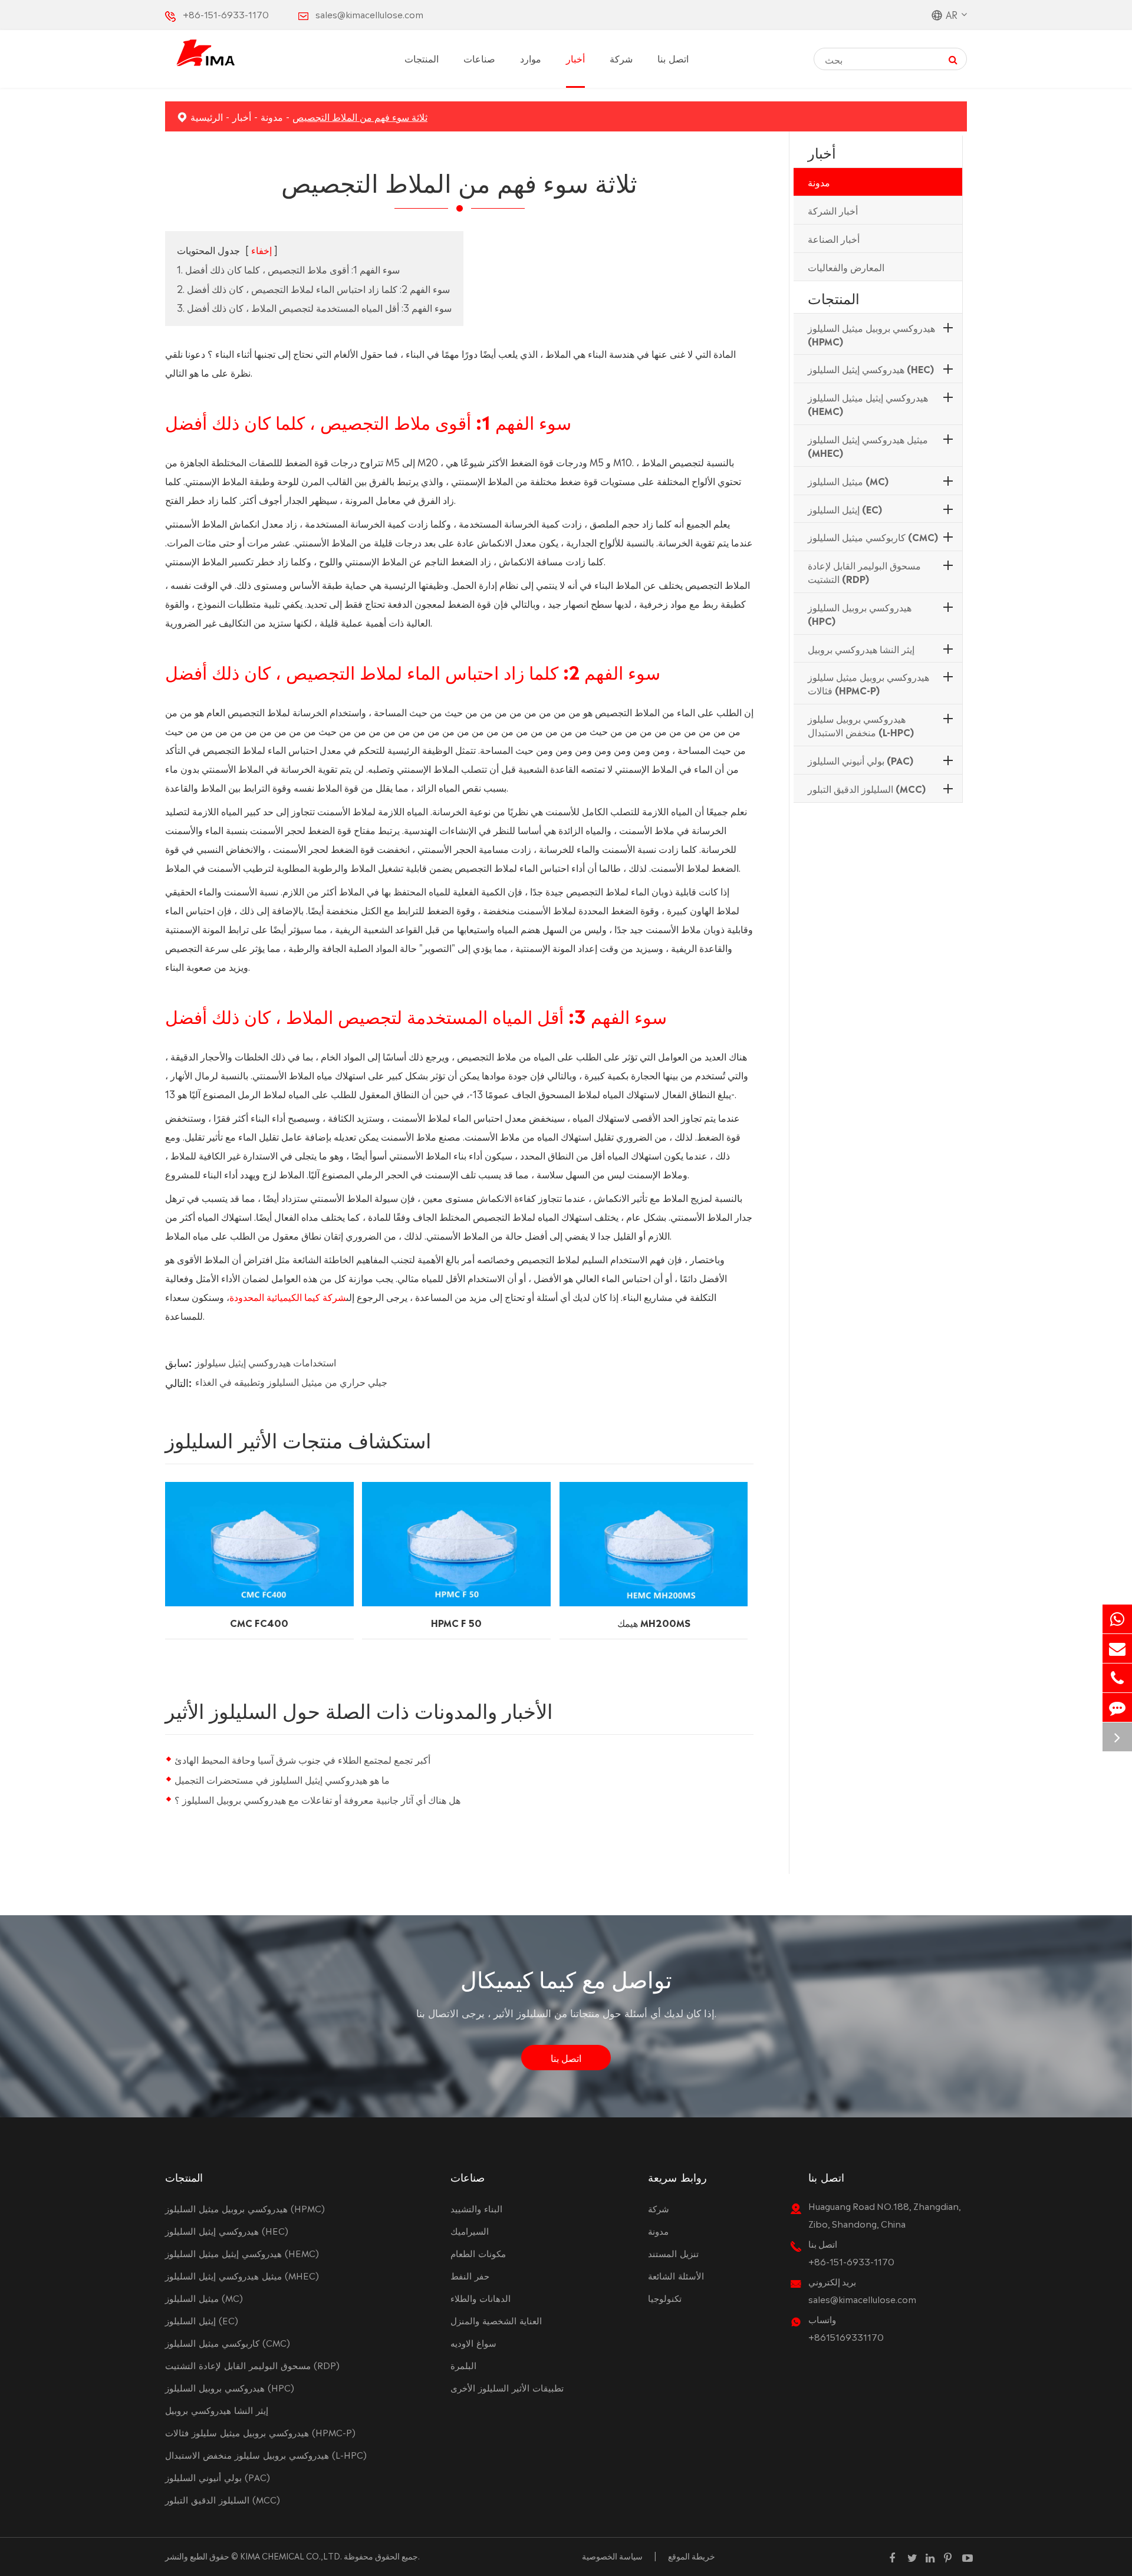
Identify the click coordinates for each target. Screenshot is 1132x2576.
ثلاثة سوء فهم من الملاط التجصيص (360, 116)
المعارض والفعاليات (846, 266)
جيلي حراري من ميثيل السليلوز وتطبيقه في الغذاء (291, 1381)
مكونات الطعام (478, 2253)
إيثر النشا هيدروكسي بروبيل (861, 648)
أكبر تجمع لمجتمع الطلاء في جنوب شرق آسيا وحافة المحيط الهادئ (302, 1759)
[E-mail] (1117, 1648)
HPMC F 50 (456, 1622)
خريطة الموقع (692, 2555)
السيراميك (470, 2230)
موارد (531, 58)
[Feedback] (1117, 1707)
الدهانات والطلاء (481, 2297)
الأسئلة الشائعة (676, 2275)
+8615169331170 (846, 2336)
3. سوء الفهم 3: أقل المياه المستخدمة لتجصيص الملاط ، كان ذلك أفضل (314, 307)
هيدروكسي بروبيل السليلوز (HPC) (860, 613)
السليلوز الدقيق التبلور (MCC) (867, 788)
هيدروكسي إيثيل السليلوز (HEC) (871, 368)
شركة (621, 58)
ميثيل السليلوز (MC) (848, 480)
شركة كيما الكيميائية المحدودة (288, 1296)
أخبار (575, 58)
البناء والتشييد (476, 2208)
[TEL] (1117, 1678)
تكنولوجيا (665, 2297)
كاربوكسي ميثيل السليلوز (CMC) (873, 536)
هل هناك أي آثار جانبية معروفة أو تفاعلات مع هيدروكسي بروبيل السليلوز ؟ (317, 1799)
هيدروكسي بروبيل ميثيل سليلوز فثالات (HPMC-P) (868, 683)
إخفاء (261, 249)
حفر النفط (470, 2275)
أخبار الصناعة (834, 238)
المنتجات (422, 58)
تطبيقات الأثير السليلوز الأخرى (507, 2387)
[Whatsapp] (1117, 1619)
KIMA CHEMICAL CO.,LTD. (291, 2555)
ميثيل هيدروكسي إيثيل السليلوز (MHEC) (868, 445)
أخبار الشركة (833, 210)
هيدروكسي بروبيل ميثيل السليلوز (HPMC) (871, 334)
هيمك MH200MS (654, 1622)
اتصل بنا (673, 58)
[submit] (953, 59)
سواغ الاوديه (473, 2342)
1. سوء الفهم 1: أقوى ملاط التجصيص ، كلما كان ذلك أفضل (288, 269)
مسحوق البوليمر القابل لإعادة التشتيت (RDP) (864, 571)
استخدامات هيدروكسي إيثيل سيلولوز (266, 1362)
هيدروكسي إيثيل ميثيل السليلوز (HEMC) (868, 403)
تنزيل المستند (673, 2253)
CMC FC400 (259, 1622)
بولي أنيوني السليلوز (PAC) (860, 760)
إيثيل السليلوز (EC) (845, 509)
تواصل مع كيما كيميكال (566, 1977)
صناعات (479, 58)
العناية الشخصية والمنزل (496, 2320)
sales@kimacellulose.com (369, 14)
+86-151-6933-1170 (226, 14)
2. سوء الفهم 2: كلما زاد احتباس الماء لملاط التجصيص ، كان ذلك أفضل (313, 288)
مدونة (272, 116)
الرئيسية (207, 116)
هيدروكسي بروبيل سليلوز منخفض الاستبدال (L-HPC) (861, 725)
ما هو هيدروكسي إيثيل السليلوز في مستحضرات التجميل (282, 1779)
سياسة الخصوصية (612, 2555)
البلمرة (463, 2365)
